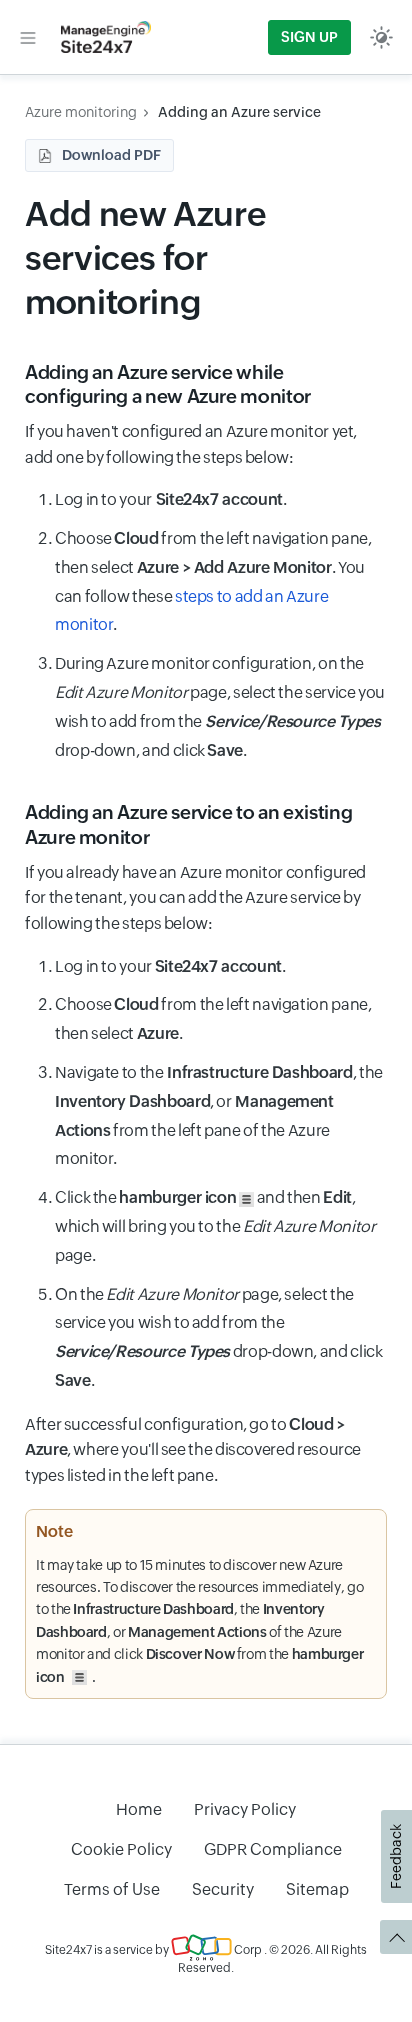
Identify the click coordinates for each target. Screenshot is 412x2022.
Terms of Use (112, 1889)
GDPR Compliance (273, 1849)
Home (139, 1809)
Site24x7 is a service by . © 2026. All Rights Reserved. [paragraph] (206, 1959)
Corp (247, 1950)
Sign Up (309, 37)
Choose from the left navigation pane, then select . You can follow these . (213, 581)
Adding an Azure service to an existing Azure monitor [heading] (188, 824)
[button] (28, 37)
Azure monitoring (81, 112)
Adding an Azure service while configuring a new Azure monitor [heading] (168, 384)
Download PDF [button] (111, 155)
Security (223, 1889)
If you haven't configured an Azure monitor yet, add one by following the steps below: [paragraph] (191, 444)
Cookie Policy (121, 1849)
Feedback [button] (396, 1856)
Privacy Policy (245, 1809)
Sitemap (317, 1889)
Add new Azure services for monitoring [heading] (145, 257)
